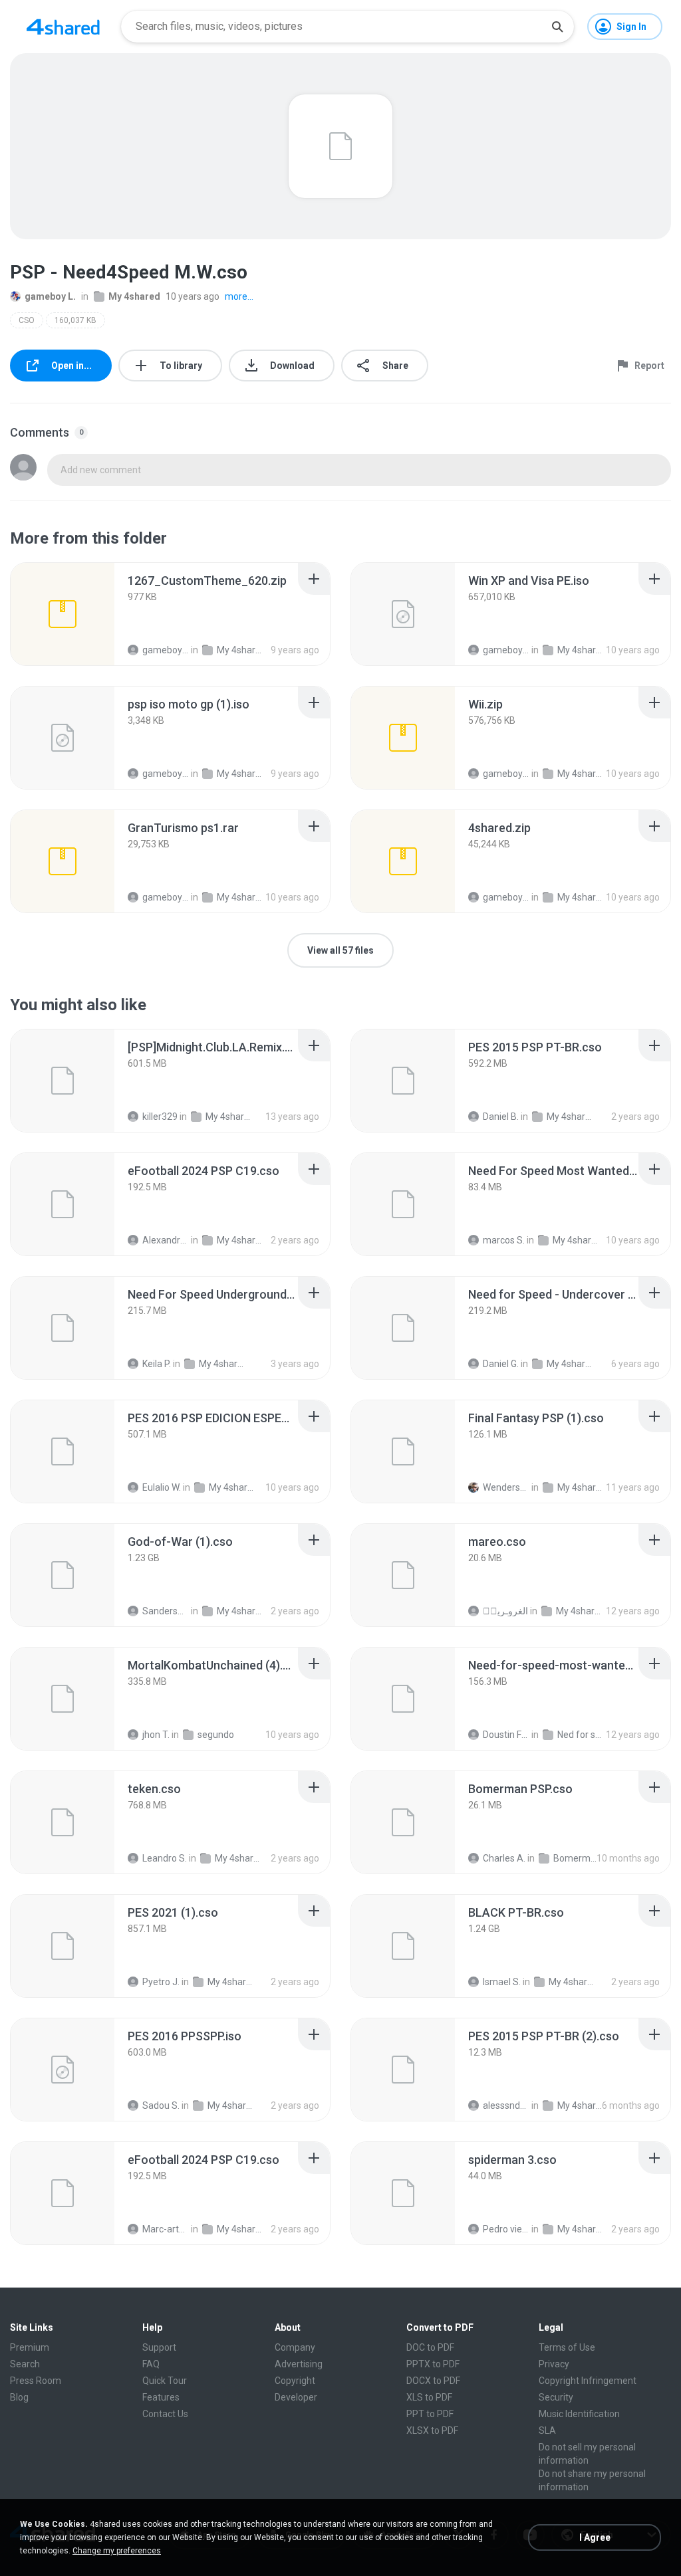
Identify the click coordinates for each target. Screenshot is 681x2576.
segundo (216, 1735)
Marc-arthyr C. (166, 2229)
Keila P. (157, 1364)
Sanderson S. (166, 1611)
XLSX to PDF (432, 2430)
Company (295, 2347)
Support (159, 2347)
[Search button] (557, 27)
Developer (296, 2397)
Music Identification (579, 2414)
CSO (27, 320)
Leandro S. (165, 1858)
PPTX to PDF (433, 2364)
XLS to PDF (429, 2397)
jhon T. (156, 1735)
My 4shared (134, 296)
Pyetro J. (161, 1982)
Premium (30, 2347)
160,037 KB (75, 320)
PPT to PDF (430, 2414)
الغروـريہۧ (505, 1611)
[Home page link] (63, 27)
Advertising (299, 2364)
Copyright (295, 2381)
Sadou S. (161, 2105)
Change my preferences (117, 2551)
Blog (19, 2397)
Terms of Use (567, 2347)
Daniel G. (501, 1364)
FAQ (151, 2364)
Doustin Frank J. (506, 1735)
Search (25, 2364)
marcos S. (504, 1240)
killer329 (160, 1117)
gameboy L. (50, 296)
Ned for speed (581, 1735)
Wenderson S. (506, 1487)
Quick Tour (165, 2381)
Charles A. (504, 1858)
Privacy (554, 2364)
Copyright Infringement (588, 2381)
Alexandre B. (166, 1240)
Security (556, 2397)
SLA (547, 2430)
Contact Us (165, 2414)
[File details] (63, 614)
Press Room (36, 2381)
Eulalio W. (162, 1487)
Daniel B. (501, 1117)
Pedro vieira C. (506, 2229)
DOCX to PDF (433, 2381)
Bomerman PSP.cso (577, 1858)
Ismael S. (502, 1982)
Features (161, 2397)
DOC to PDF (430, 2347)
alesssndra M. (506, 2105)
